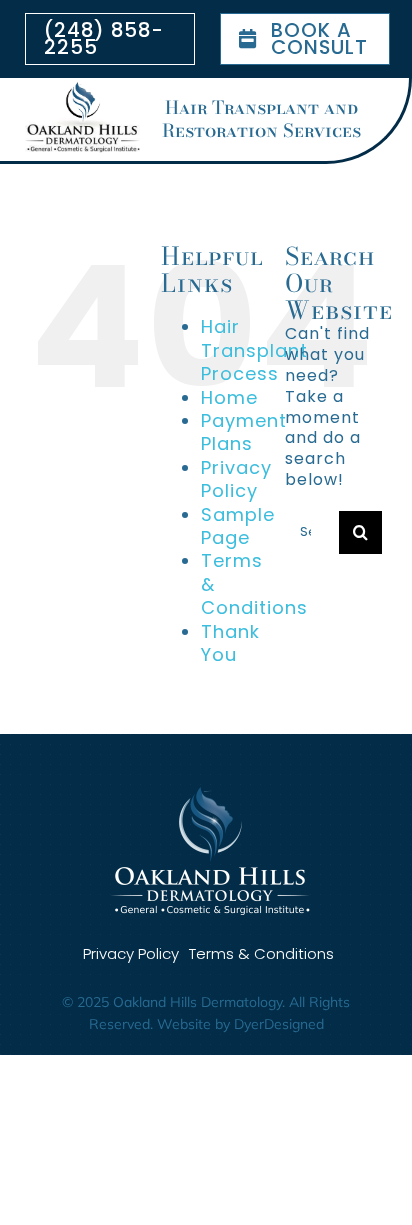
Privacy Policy (236, 479)
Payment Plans (244, 432)
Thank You (230, 643)
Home (229, 397)
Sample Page (238, 526)
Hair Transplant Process (254, 350)
